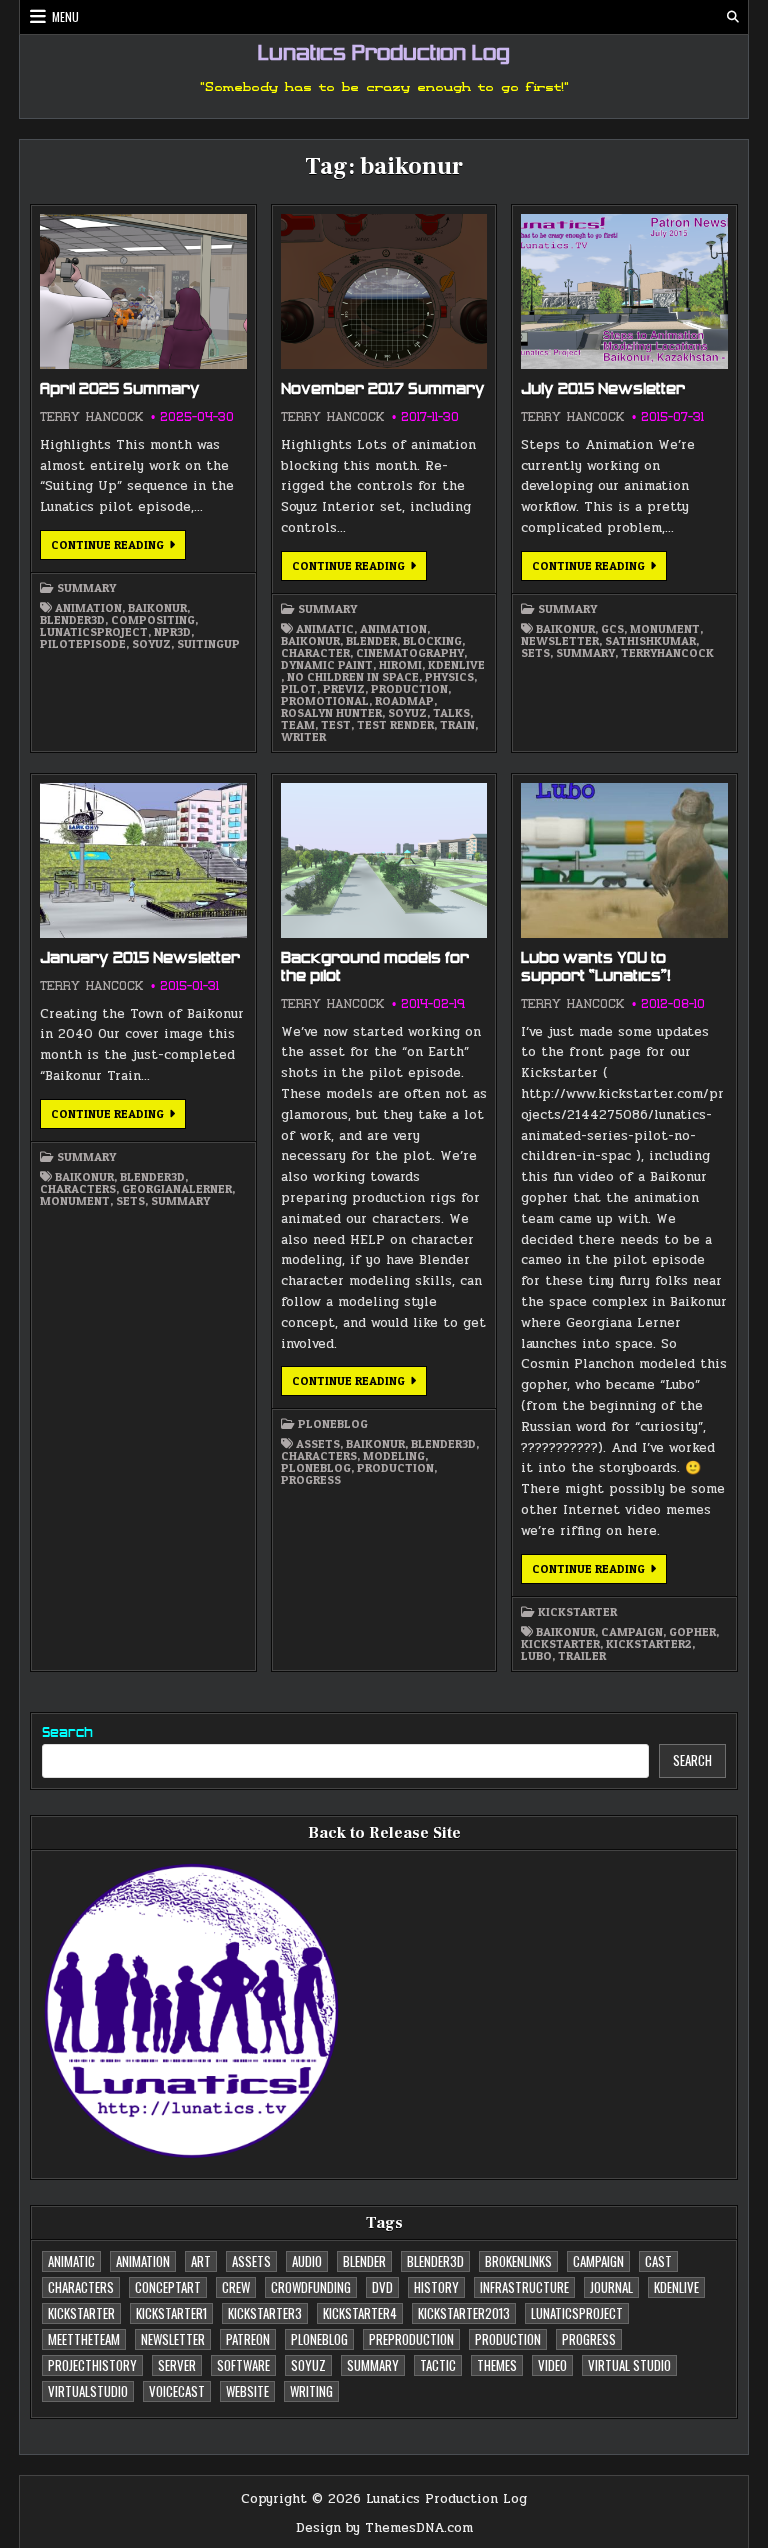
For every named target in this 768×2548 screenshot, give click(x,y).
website (247, 2391)
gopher (692, 1632)
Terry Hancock (91, 417)
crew (236, 2287)
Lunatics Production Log (384, 55)
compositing (153, 620)
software (243, 2365)
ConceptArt (168, 2287)
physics (449, 677)
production (409, 689)
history (436, 2287)
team (298, 725)
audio (307, 2261)
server (177, 2365)
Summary (86, 588)
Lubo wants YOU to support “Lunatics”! (596, 968)
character (315, 653)
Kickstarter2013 (464, 2313)
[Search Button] (733, 17)
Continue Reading (118, 548)
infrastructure (524, 2287)
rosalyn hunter (331, 713)
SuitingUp (208, 644)
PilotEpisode (83, 644)
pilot (299, 689)
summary (585, 653)
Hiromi (400, 665)
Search (67, 1733)
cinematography (410, 653)
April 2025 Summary (120, 390)
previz (344, 689)
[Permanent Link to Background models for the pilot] (384, 860)
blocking (432, 641)
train (457, 725)
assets (318, 1444)
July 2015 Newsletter (603, 390)
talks (451, 713)
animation (88, 608)
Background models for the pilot (375, 968)
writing (311, 2391)
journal (611, 2287)
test (336, 725)
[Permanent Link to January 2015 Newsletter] (143, 860)
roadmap (404, 701)
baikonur (157, 608)
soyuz (151, 644)
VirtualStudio (88, 2391)
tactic (438, 2365)
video (552, 2365)
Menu (65, 16)
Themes (497, 2365)
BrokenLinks (518, 2261)
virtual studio (629, 2365)
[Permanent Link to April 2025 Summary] (143, 291)
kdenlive (456, 665)
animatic (325, 629)
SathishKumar (650, 641)
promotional (325, 701)
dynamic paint (327, 665)
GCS (612, 629)
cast (658, 2261)
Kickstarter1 (171, 2313)
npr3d (172, 632)
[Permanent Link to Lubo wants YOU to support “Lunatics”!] (624, 860)
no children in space (353, 677)
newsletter (560, 641)
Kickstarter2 (649, 1644)
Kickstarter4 (360, 2313)
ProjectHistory (92, 2365)
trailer (582, 1656)
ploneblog (333, 1424)
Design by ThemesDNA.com (384, 2528)
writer (303, 737)
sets (535, 653)
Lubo (536, 1656)
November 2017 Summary (383, 390)
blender (371, 641)
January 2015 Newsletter (140, 959)
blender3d (72, 620)
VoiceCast (177, 2391)
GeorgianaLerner (177, 1189)
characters (78, 1189)
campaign (632, 1632)
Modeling (394, 1456)
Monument (665, 629)
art (201, 2261)
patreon (248, 2339)
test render (395, 725)
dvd (382, 2287)
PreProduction (411, 2339)
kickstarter (577, 1612)
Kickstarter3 (265, 2313)
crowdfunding (311, 2287)
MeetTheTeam (84, 2339)
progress (311, 1480)
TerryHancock (667, 653)
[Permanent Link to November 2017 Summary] (384, 291)
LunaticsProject (94, 632)
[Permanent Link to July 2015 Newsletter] (624, 291)
